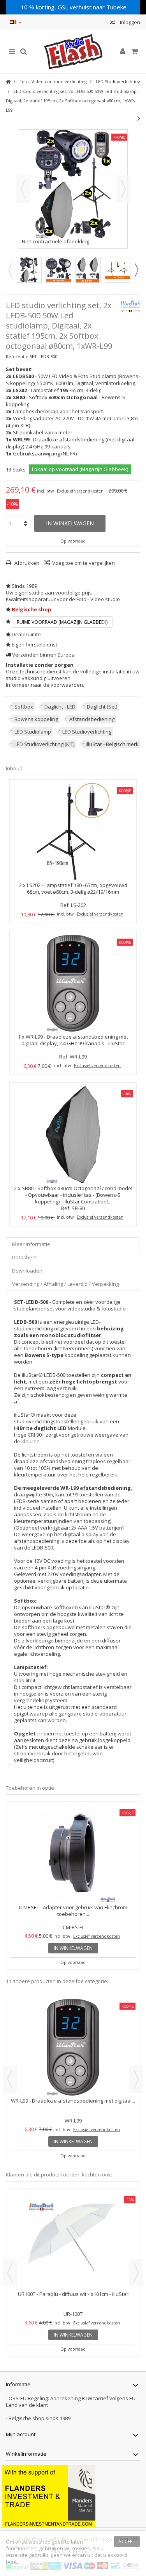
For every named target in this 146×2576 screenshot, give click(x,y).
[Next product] (139, 118)
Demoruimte (26, 634)
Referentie (17, 356)
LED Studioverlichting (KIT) (44, 744)
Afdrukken (26, 563)
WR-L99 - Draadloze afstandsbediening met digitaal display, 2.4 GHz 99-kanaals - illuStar (75, 1040)
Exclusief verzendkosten (80, 491)
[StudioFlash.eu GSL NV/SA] (73, 52)
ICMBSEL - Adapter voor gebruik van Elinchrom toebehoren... (73, 1911)
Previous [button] (10, 270)
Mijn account (21, 2434)
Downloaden (27, 1271)
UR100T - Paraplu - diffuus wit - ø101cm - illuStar (73, 2294)
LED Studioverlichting (87, 732)
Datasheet (25, 1257)
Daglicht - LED (60, 707)
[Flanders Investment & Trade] (49, 2495)
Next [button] (136, 270)
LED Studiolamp (33, 732)
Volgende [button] (123, 189)
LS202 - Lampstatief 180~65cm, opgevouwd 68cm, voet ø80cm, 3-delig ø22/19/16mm (77, 888)
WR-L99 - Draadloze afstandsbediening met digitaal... (73, 2101)
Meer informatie (31, 1244)
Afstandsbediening (92, 719)
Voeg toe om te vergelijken (84, 563)
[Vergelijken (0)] (112, 23)
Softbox (24, 707)
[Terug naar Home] (8, 82)
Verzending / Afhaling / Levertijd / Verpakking (65, 1284)
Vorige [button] (23, 189)
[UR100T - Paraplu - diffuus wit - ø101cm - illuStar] (73, 2240)
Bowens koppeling (36, 719)
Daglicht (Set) (102, 707)
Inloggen (129, 22)
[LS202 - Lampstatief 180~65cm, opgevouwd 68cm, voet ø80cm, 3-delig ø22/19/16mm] (73, 832)
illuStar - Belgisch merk (112, 744)
